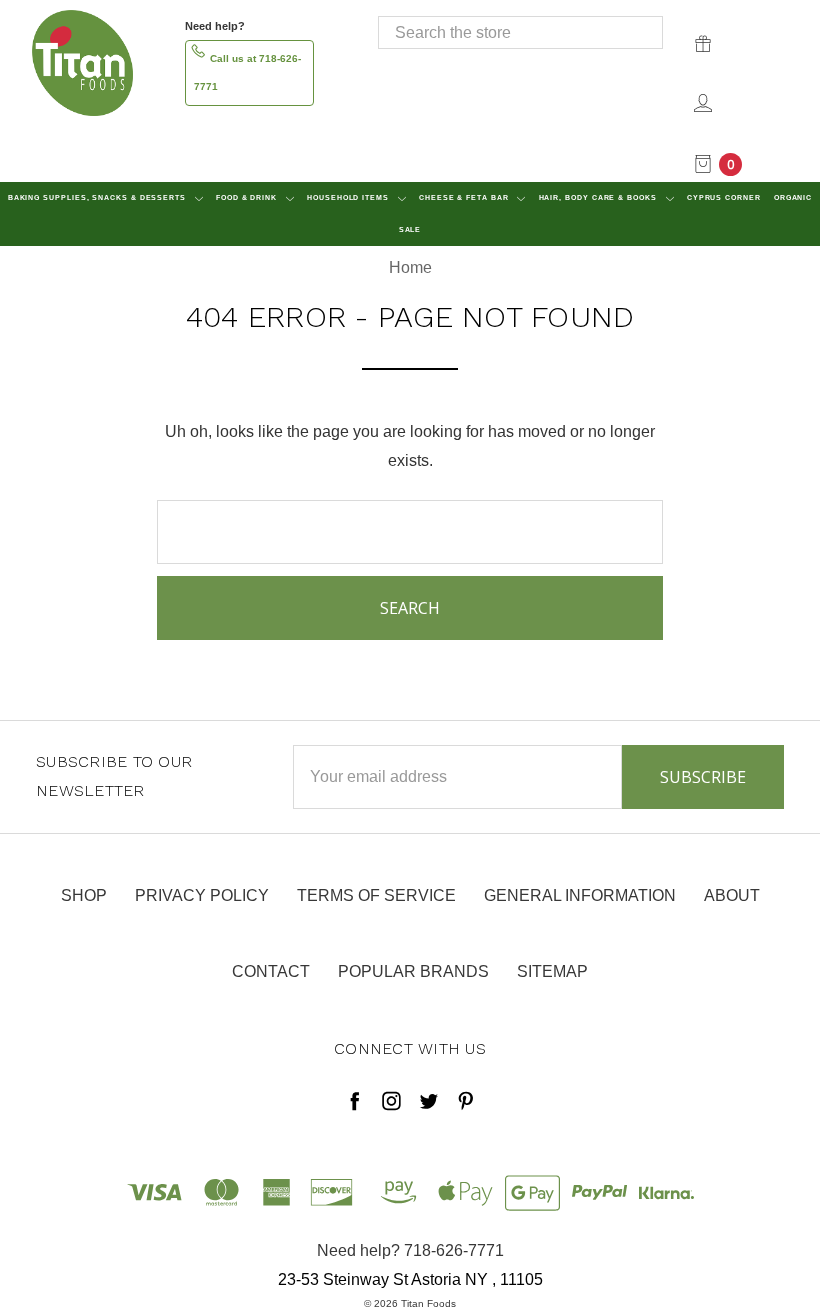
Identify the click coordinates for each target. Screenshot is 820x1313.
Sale (410, 229)
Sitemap (552, 971)
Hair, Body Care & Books (599, 197)
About (732, 895)
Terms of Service (376, 895)
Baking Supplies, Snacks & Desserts (98, 197)
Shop (84, 895)
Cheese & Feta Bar (465, 197)
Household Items (349, 197)
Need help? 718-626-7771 (410, 1250)
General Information (580, 895)
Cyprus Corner (724, 197)
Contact (271, 971)
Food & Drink (248, 197)
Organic (793, 197)
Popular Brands (413, 971)
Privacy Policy (202, 895)
